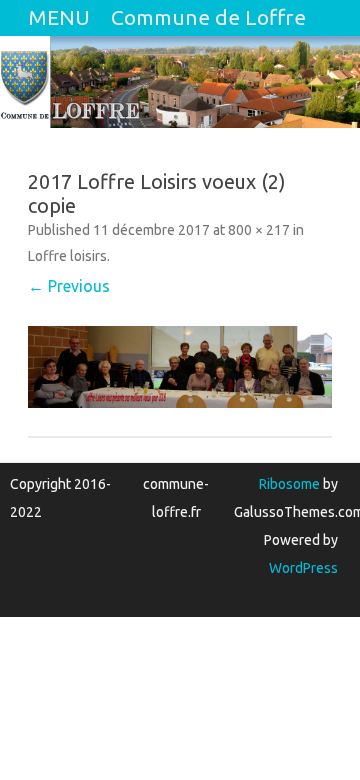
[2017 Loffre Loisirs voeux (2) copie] (180, 367)
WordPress (303, 568)
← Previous (69, 286)
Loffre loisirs (67, 256)
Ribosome (289, 484)
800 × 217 (259, 230)
